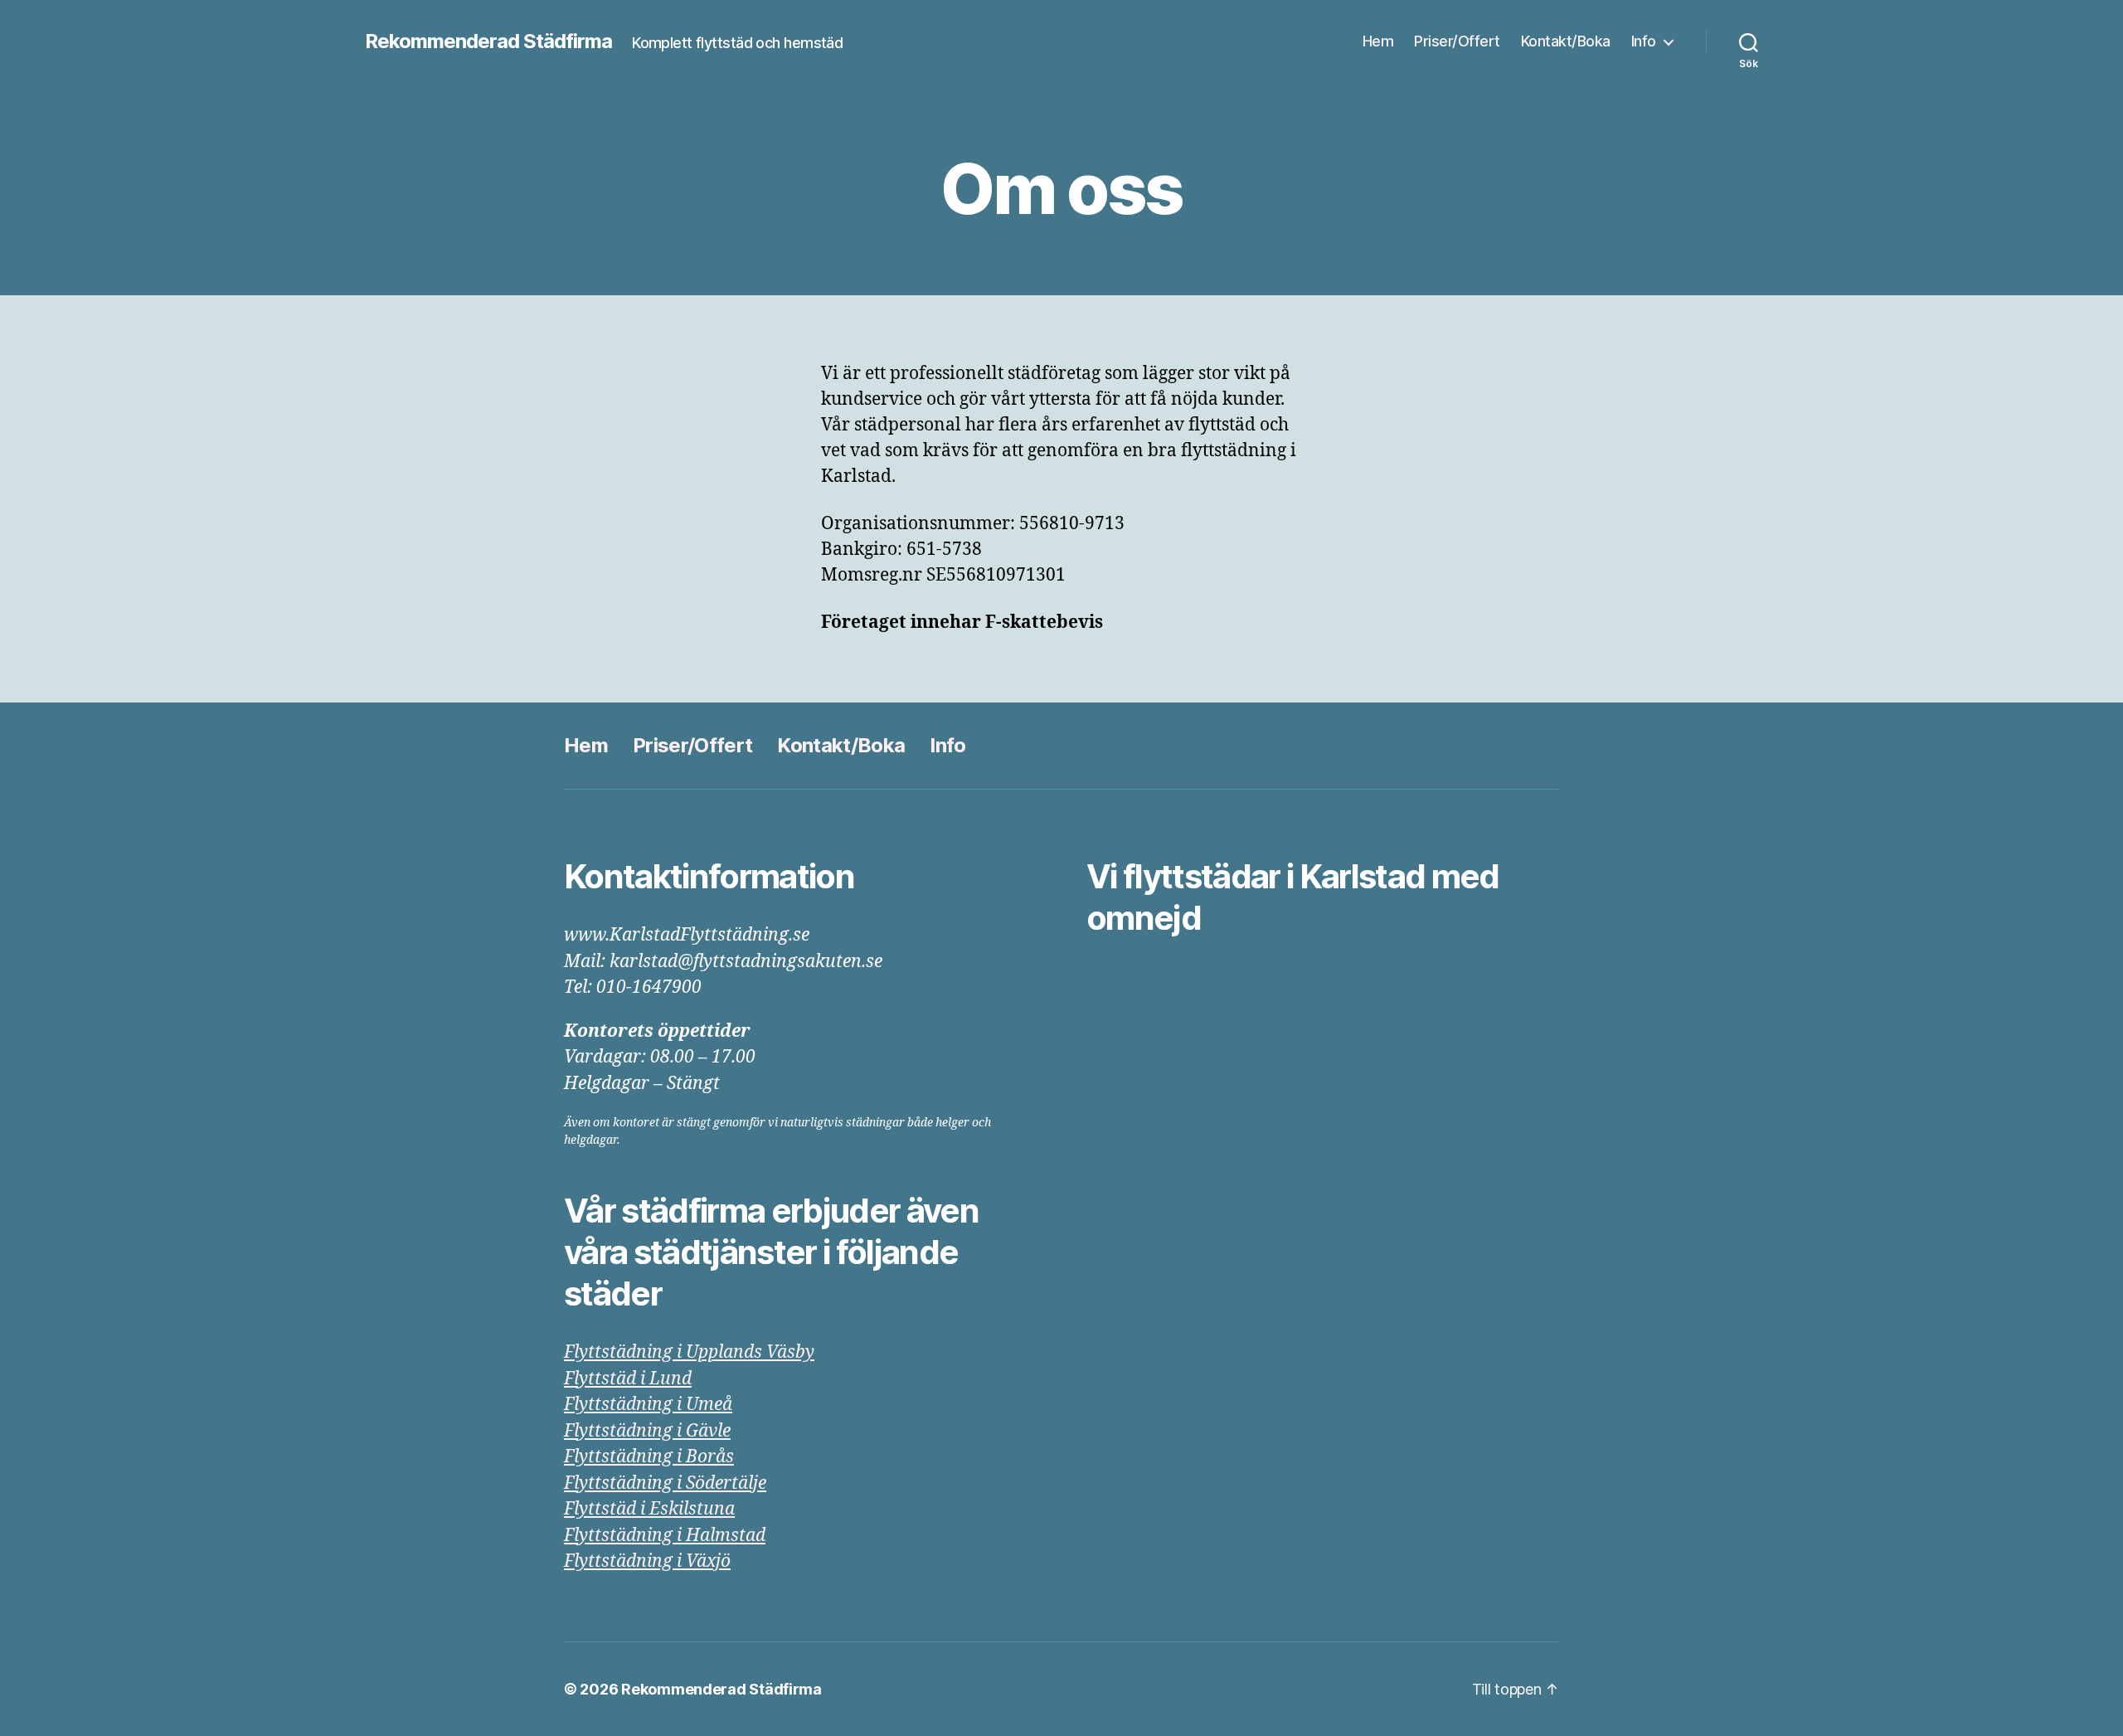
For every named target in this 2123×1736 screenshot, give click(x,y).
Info (1644, 41)
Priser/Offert (1457, 41)
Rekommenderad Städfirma (488, 41)
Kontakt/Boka (1566, 41)
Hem (1378, 41)
